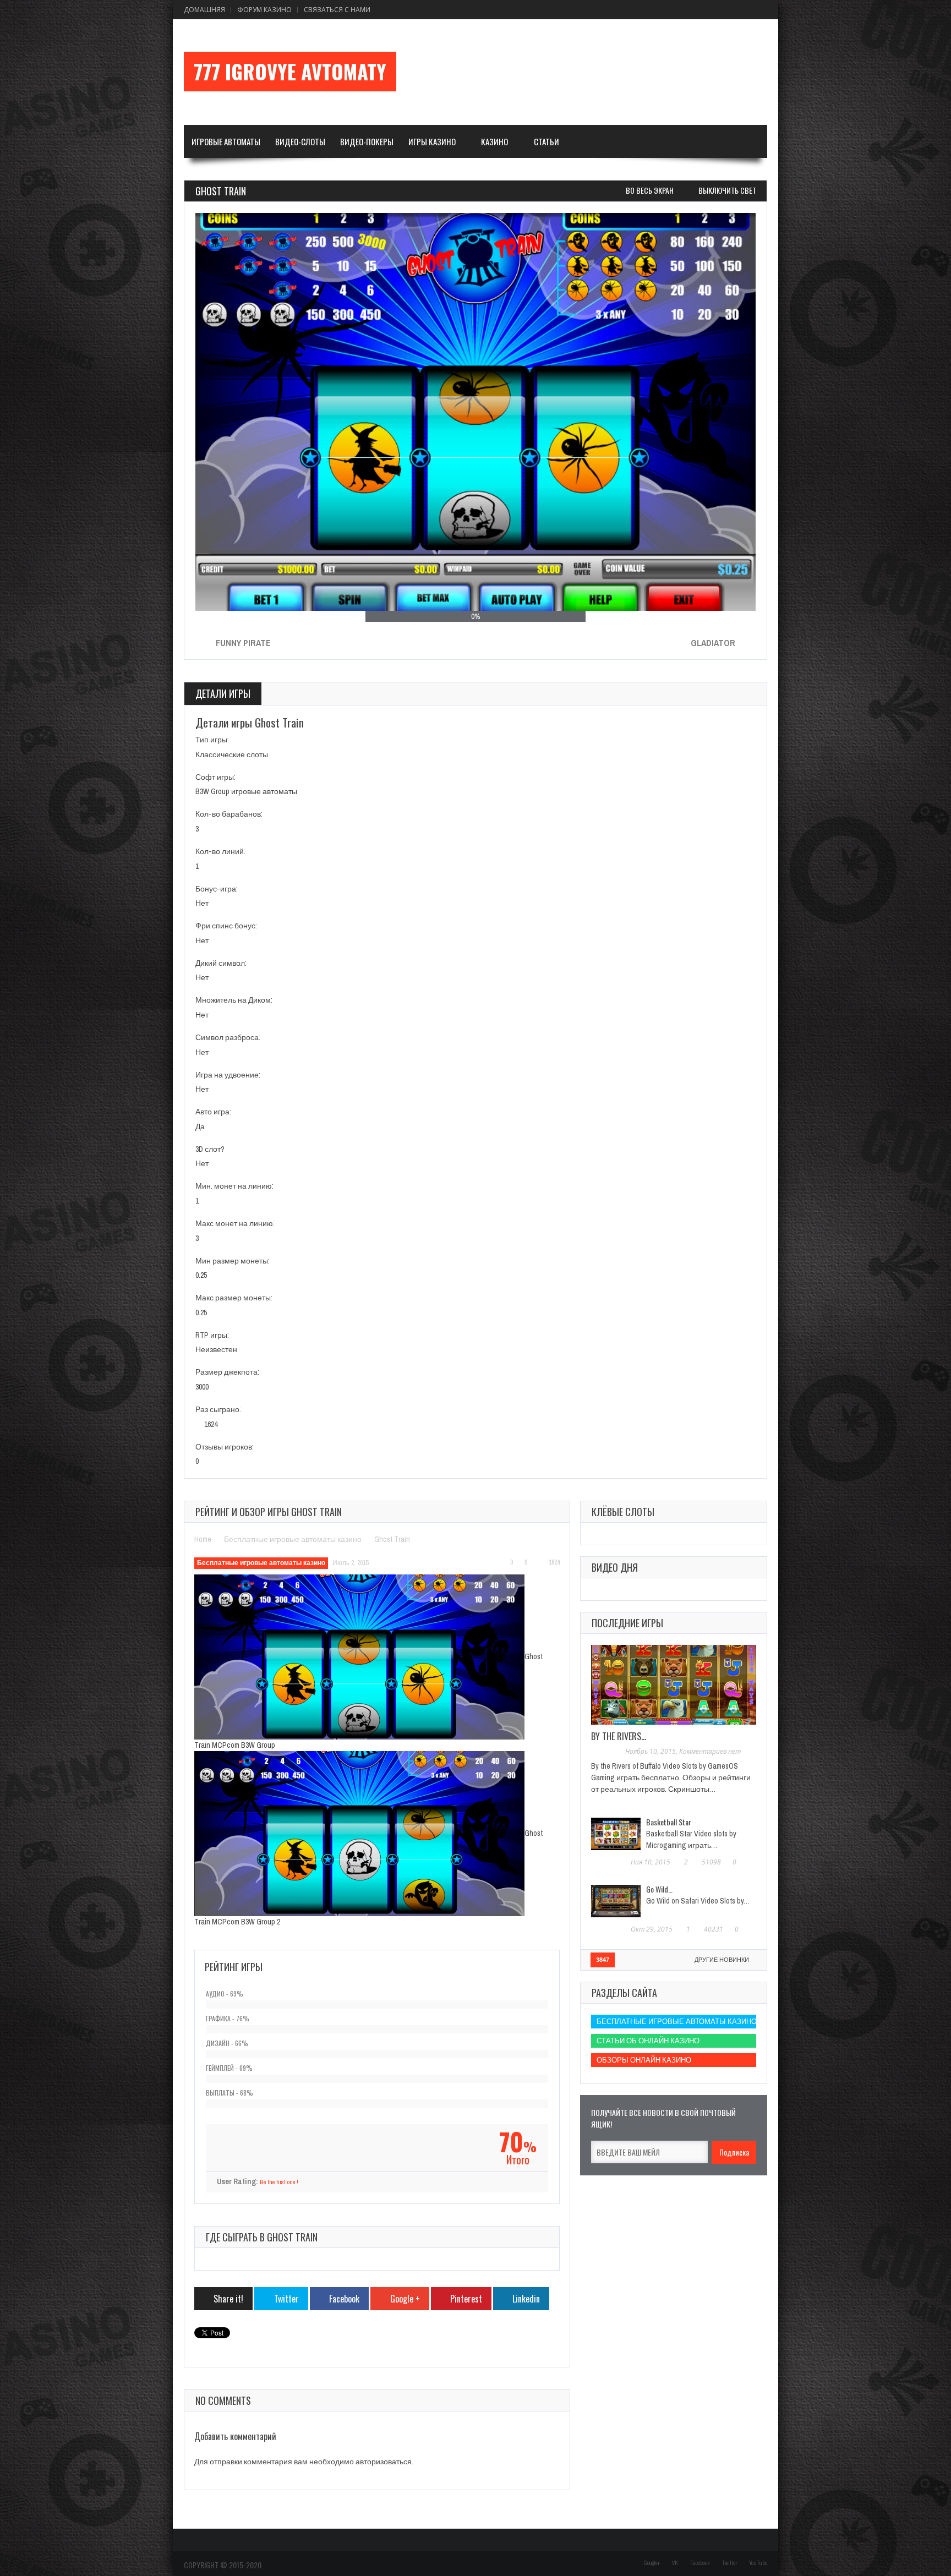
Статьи (546, 141)
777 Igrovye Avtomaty (290, 72)
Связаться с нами (337, 10)
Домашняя (204, 10)
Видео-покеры (367, 141)
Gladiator (713, 643)
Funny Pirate (243, 643)
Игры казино (432, 141)
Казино (494, 141)
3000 (202, 1387)
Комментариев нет (710, 1751)
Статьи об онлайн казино (648, 2041)
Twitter (729, 2563)
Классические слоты (232, 754)
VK (675, 2563)
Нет (202, 903)
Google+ (652, 2563)
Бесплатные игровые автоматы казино (293, 1539)
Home (203, 1539)
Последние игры (627, 1623)
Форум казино (264, 10)
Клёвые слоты (623, 1512)
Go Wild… (659, 1889)
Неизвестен (216, 1349)
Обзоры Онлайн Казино (644, 2060)
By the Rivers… (619, 1736)
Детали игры (223, 693)
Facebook (700, 2563)
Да (200, 1126)
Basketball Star (669, 1822)
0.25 (201, 1275)
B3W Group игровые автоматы (246, 791)
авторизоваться (384, 2462)
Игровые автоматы (226, 141)
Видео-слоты (300, 141)
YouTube (758, 2563)
